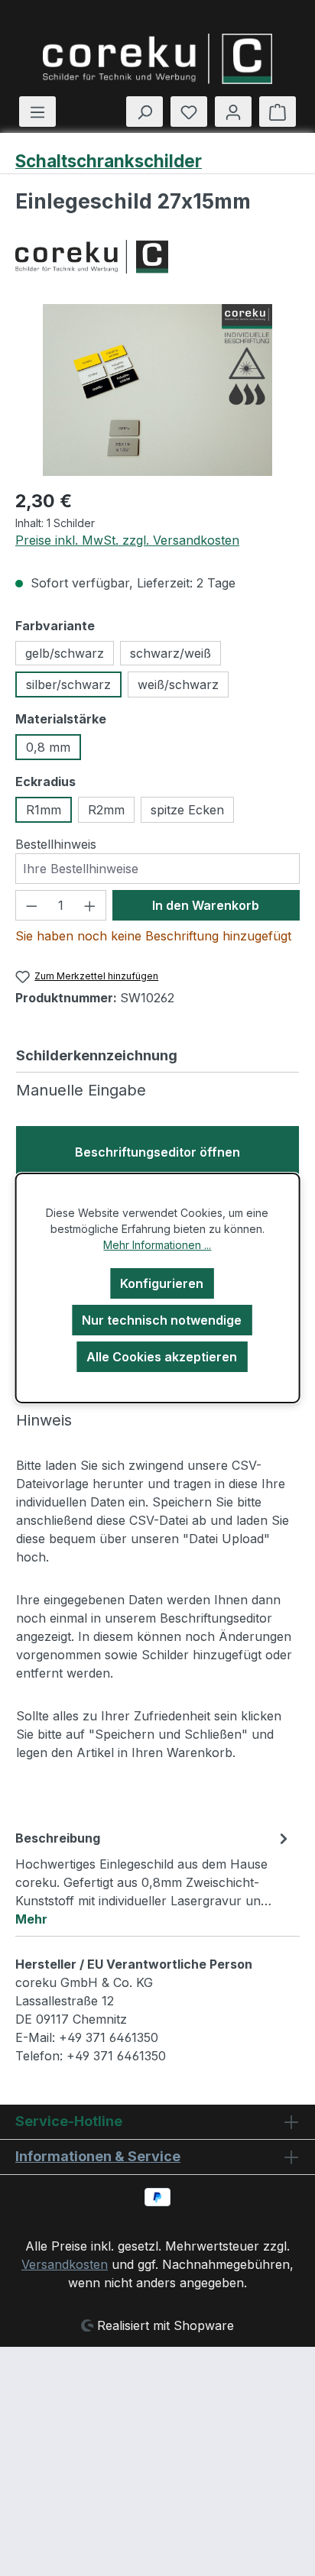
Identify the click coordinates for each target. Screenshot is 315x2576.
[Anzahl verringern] (31, 905)
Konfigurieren (162, 1283)
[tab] (154, 1878)
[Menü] (37, 112)
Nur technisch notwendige (162, 1320)
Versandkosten (65, 2264)
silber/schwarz (68, 684)
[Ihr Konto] (233, 112)
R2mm (106, 810)
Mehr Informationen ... (157, 1245)
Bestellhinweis (56, 844)
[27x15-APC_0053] (157, 390)
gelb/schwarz (65, 653)
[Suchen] (145, 112)
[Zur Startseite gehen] (157, 59)
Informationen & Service (98, 2156)
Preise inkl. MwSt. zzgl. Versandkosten (127, 540)
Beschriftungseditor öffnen (157, 1152)
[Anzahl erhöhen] (90, 905)
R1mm (44, 810)
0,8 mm (48, 747)
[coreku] (157, 257)
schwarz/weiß (170, 653)
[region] (157, 390)
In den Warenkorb (206, 905)
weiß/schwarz (178, 684)
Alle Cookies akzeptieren (162, 1357)
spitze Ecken (187, 810)
